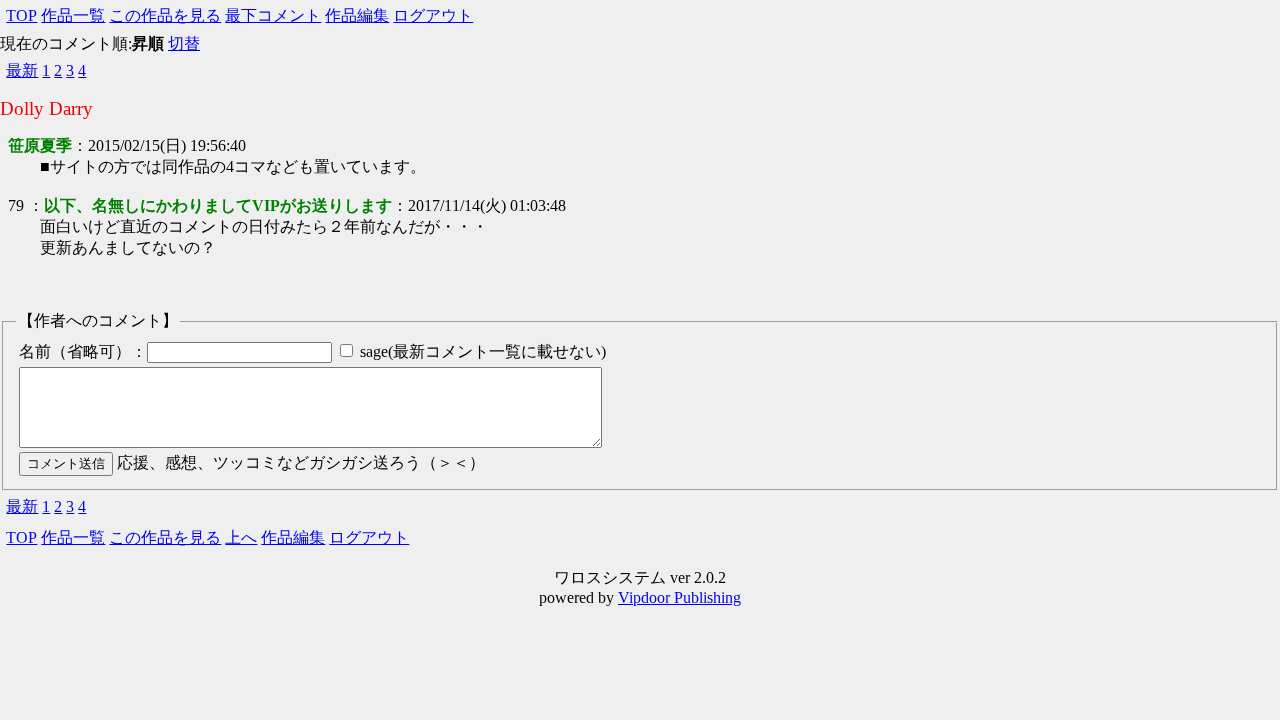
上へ (241, 537)
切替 (184, 43)
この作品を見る (165, 15)
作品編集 (357, 15)
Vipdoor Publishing (679, 597)
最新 (22, 70)
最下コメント (273, 15)
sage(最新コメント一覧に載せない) (483, 351)
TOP (21, 15)
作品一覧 (73, 15)
